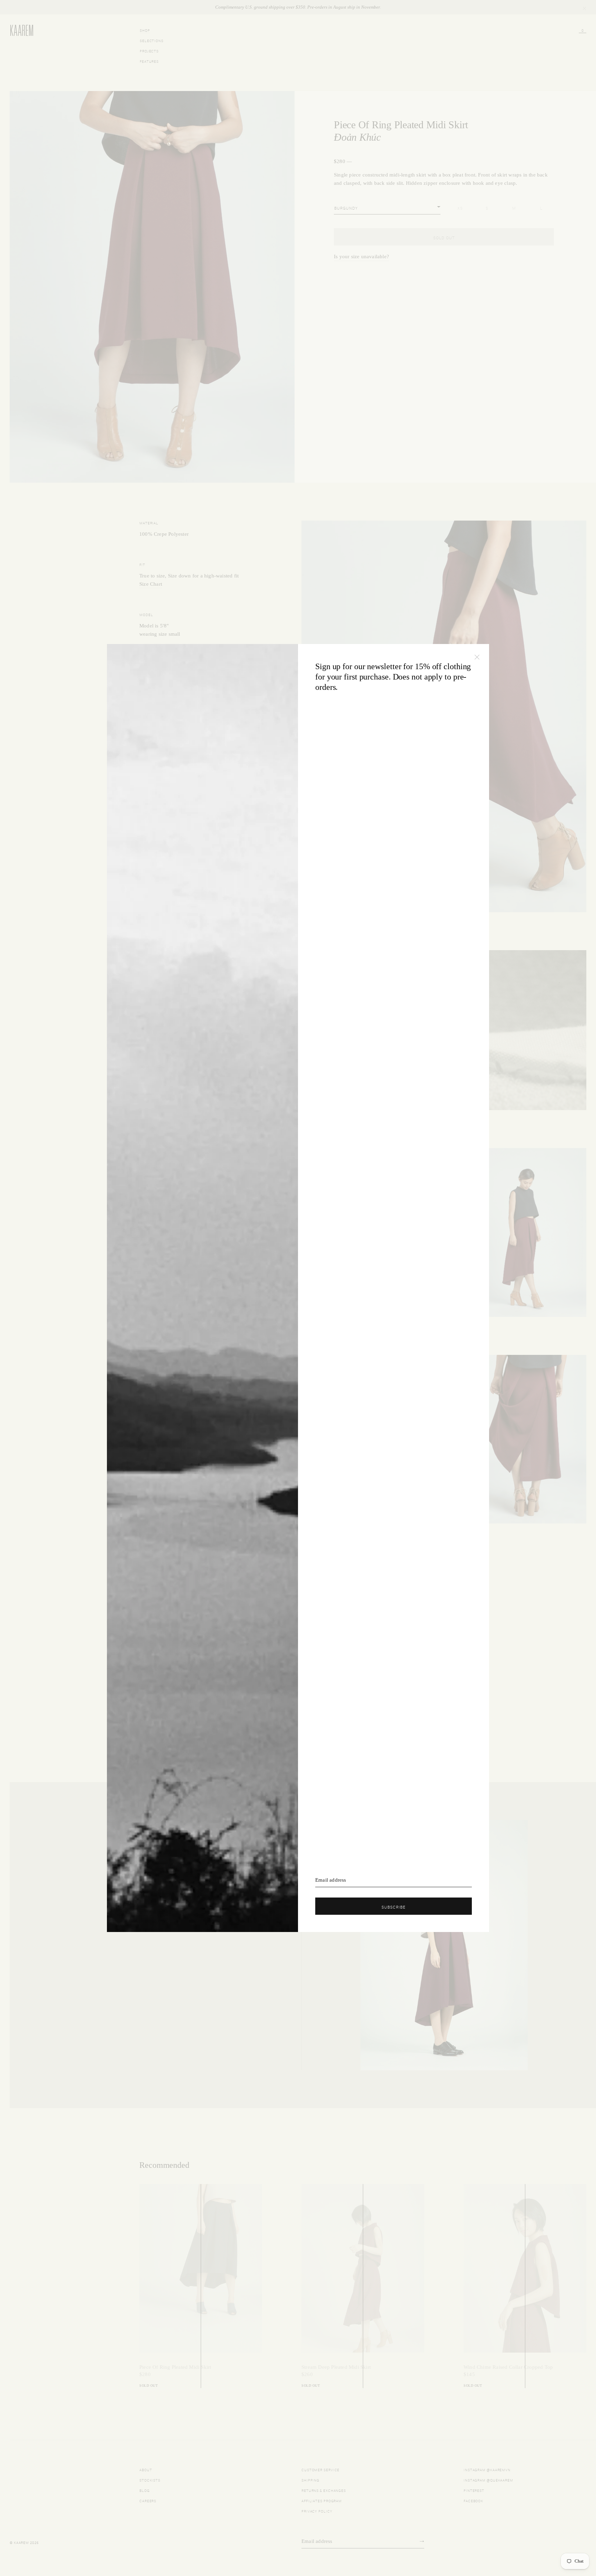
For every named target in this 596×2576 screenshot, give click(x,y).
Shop (145, 30)
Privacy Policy (317, 2511)
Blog (145, 2490)
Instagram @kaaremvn (487, 2469)
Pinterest (474, 2490)
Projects (149, 51)
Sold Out (444, 237)
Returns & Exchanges (324, 2490)
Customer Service (320, 2469)
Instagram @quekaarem (488, 2480)
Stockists (150, 2480)
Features (149, 61)
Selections (152, 40)
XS (460, 208)
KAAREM (17, 36)
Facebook (473, 2500)
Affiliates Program (322, 2500)
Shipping (310, 2480)
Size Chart (151, 584)
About (146, 2469)
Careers (148, 2500)
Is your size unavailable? (361, 256)
